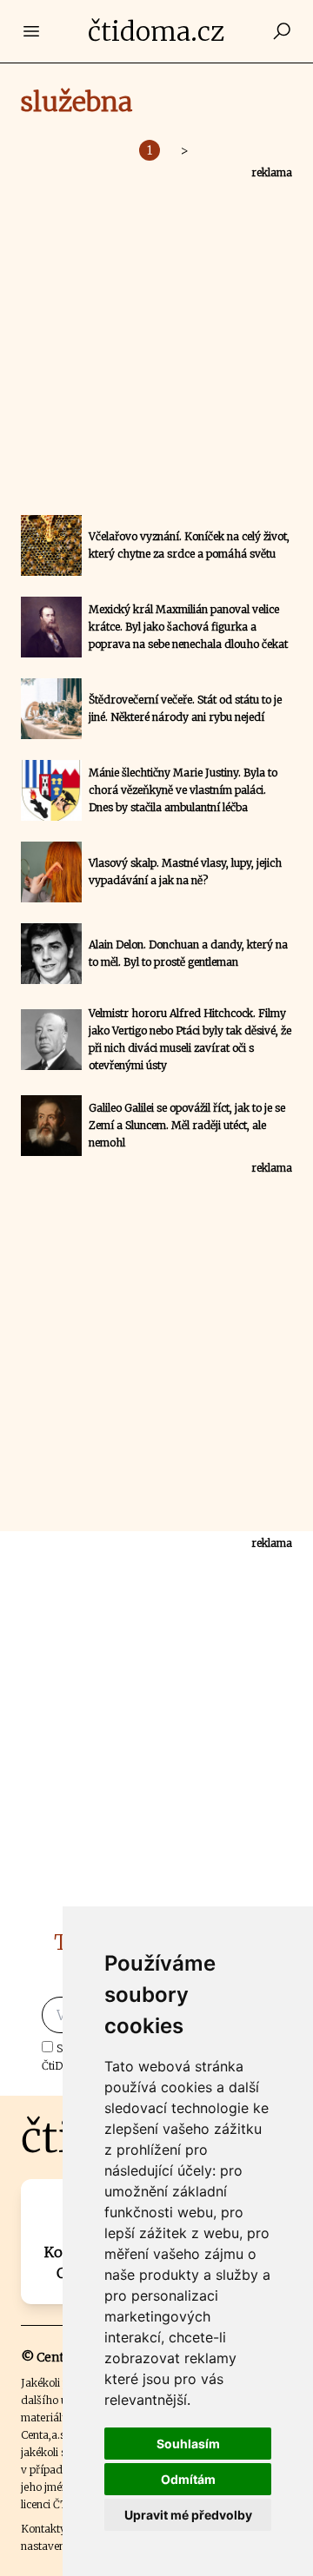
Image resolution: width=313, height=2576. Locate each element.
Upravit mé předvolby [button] (188, 2515)
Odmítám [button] (188, 2479)
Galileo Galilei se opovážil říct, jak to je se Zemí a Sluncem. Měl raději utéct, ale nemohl (187, 1125)
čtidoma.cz (156, 31)
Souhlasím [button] (188, 2444)
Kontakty (43, 2529)
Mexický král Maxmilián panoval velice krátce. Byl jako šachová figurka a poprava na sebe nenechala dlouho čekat (188, 627)
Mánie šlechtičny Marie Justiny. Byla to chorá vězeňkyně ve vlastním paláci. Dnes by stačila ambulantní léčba (183, 790)
